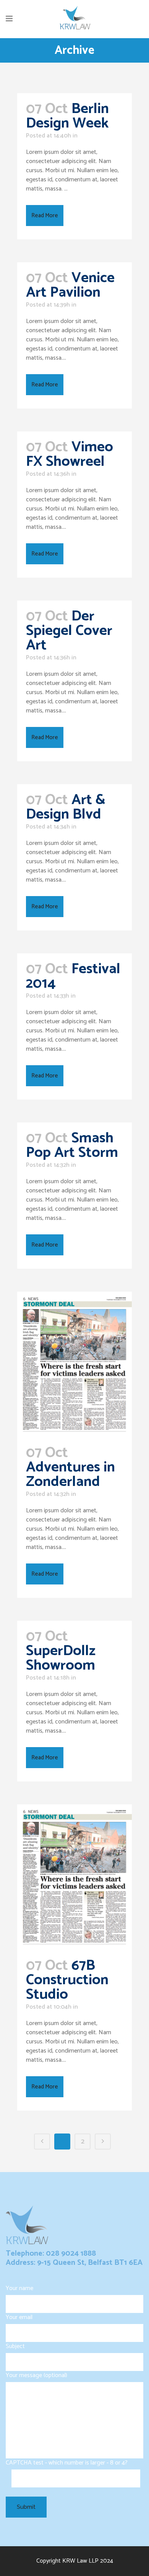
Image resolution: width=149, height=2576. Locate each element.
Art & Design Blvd (66, 807)
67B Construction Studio (67, 1980)
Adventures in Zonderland (70, 1475)
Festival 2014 (73, 976)
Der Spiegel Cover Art (69, 631)
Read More (45, 216)
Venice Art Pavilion (70, 285)
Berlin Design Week (67, 116)
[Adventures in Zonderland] (74, 1364)
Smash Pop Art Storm (72, 1146)
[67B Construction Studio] (74, 1877)
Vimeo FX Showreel (70, 455)
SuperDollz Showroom (61, 1658)
